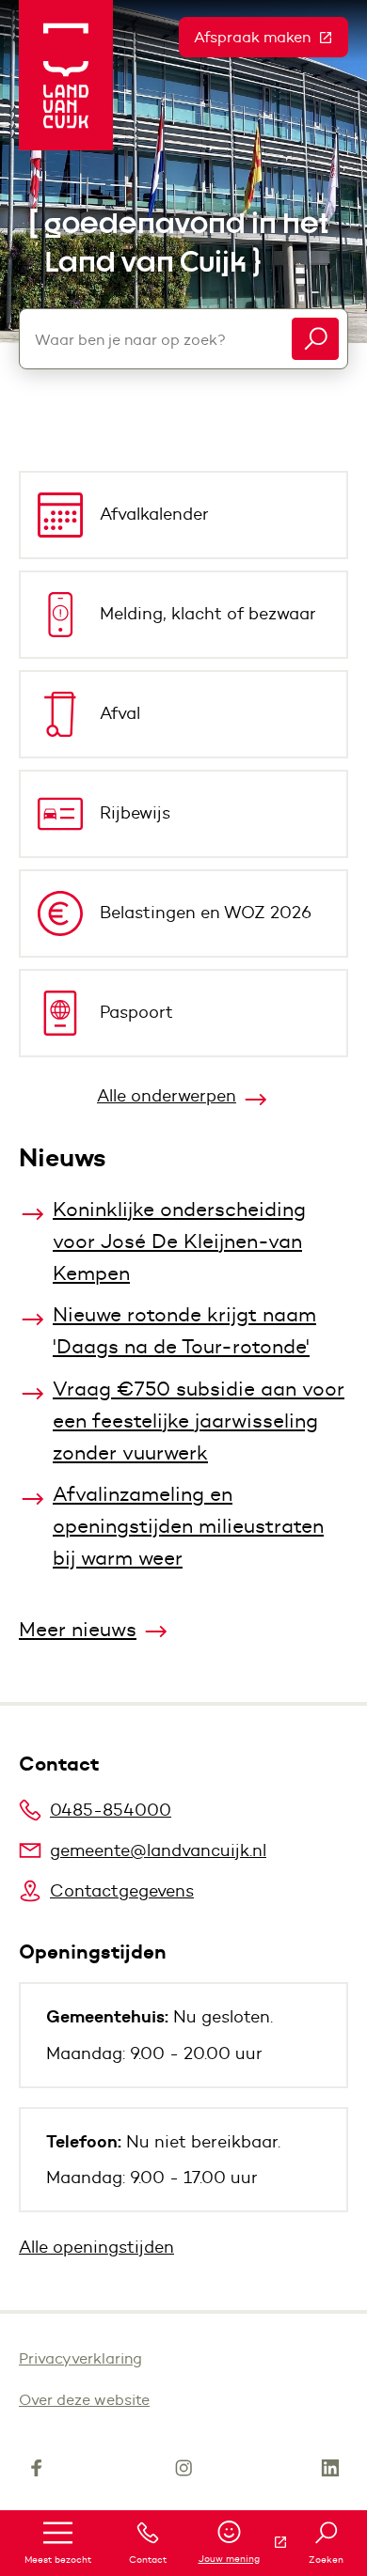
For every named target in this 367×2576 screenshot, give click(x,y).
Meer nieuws (78, 1629)
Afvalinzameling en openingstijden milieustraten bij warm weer (188, 1526)
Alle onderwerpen (167, 1096)
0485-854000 (111, 1810)
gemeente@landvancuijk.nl (158, 1850)
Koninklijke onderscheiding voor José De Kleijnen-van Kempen (179, 1241)
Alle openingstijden (96, 2247)
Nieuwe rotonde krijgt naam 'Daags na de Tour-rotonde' (184, 1330)
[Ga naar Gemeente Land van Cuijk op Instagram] (183, 2472)
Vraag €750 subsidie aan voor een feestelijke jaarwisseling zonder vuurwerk (199, 1421)
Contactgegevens (122, 1891)
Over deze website (84, 2400)
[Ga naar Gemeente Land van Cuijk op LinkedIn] (330, 2472)
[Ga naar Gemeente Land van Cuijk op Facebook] (37, 2472)
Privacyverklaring (80, 2358)
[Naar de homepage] (66, 75)
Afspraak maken (271, 37)
